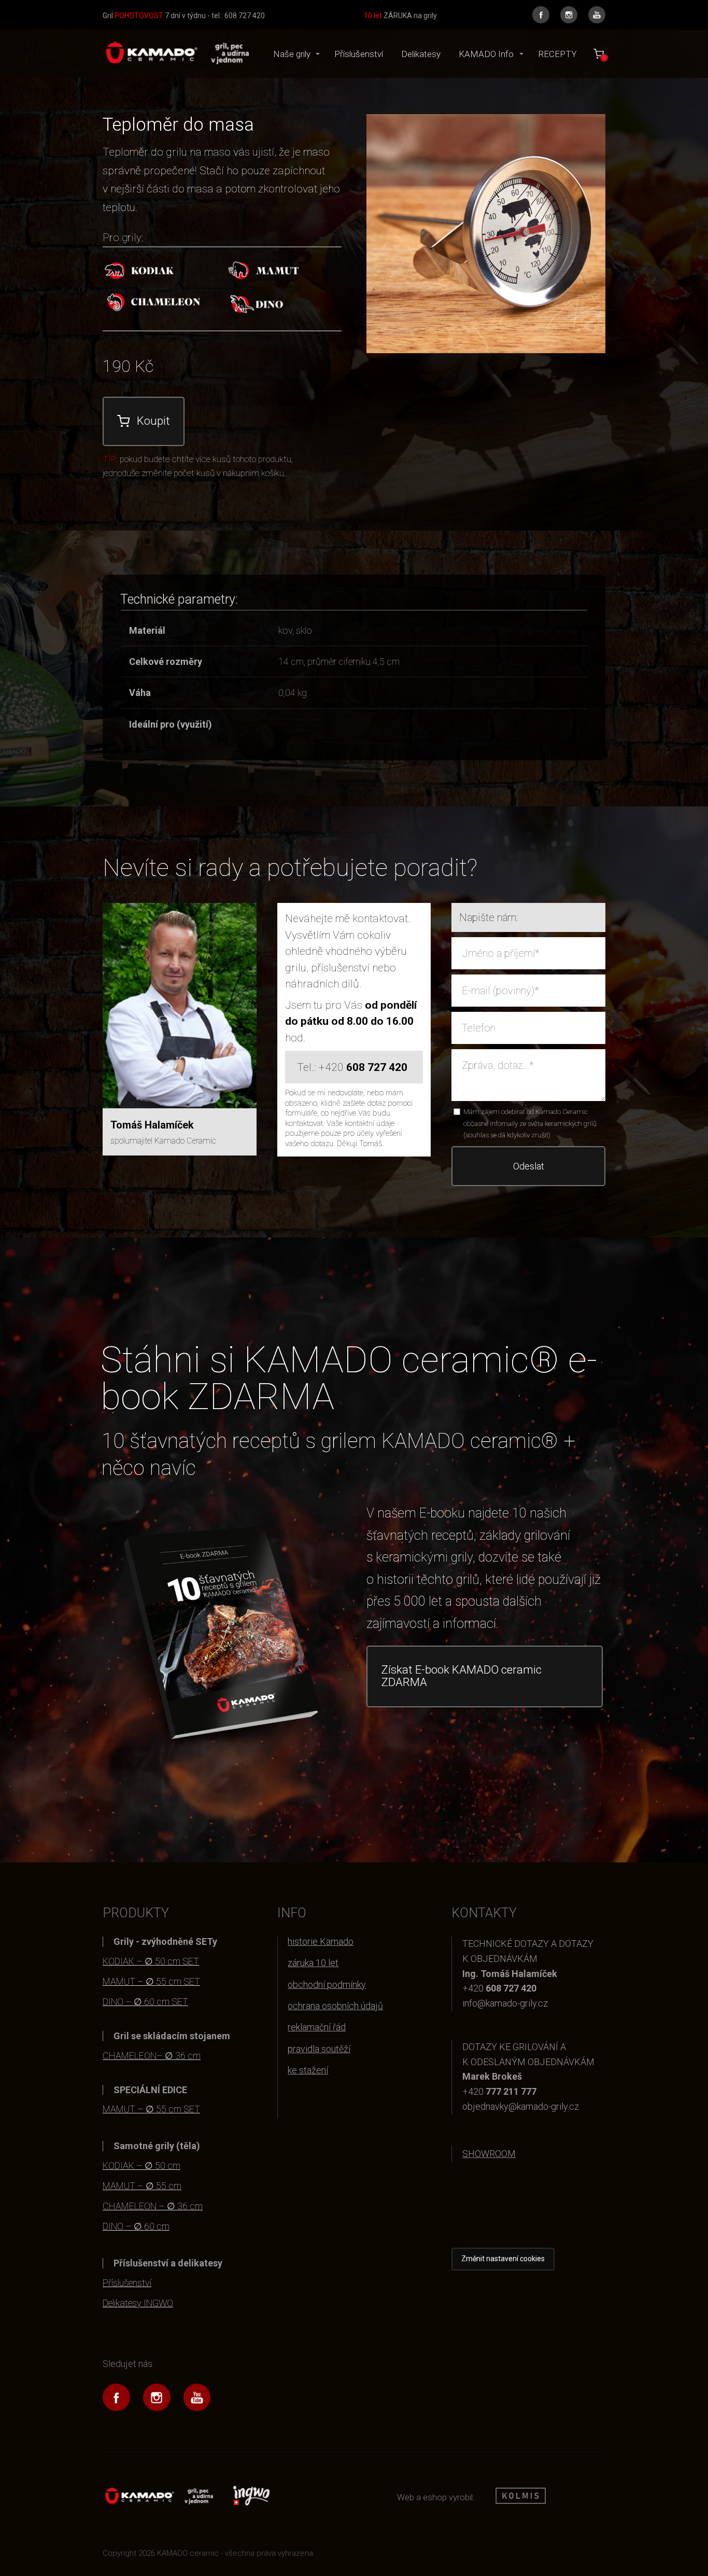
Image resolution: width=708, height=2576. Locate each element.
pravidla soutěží (319, 2049)
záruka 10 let (313, 1963)
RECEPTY (557, 54)
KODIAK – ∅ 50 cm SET (151, 1961)
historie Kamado (321, 1941)
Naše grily (292, 54)
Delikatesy (421, 54)
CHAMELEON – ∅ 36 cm (153, 2206)
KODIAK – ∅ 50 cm (141, 2166)
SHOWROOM (489, 2154)
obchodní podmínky (327, 1985)
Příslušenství (359, 54)
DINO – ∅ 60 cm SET (145, 2002)
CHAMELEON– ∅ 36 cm (152, 2056)
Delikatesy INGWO (138, 2303)
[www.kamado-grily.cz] (176, 54)
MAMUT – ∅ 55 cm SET (151, 1981)
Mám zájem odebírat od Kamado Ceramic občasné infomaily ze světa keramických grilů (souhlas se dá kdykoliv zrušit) (530, 1123)
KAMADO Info (486, 54)
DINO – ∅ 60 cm (136, 2226)
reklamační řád (317, 2027)
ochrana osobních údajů (335, 2006)
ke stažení (308, 2070)
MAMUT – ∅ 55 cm (142, 2186)
